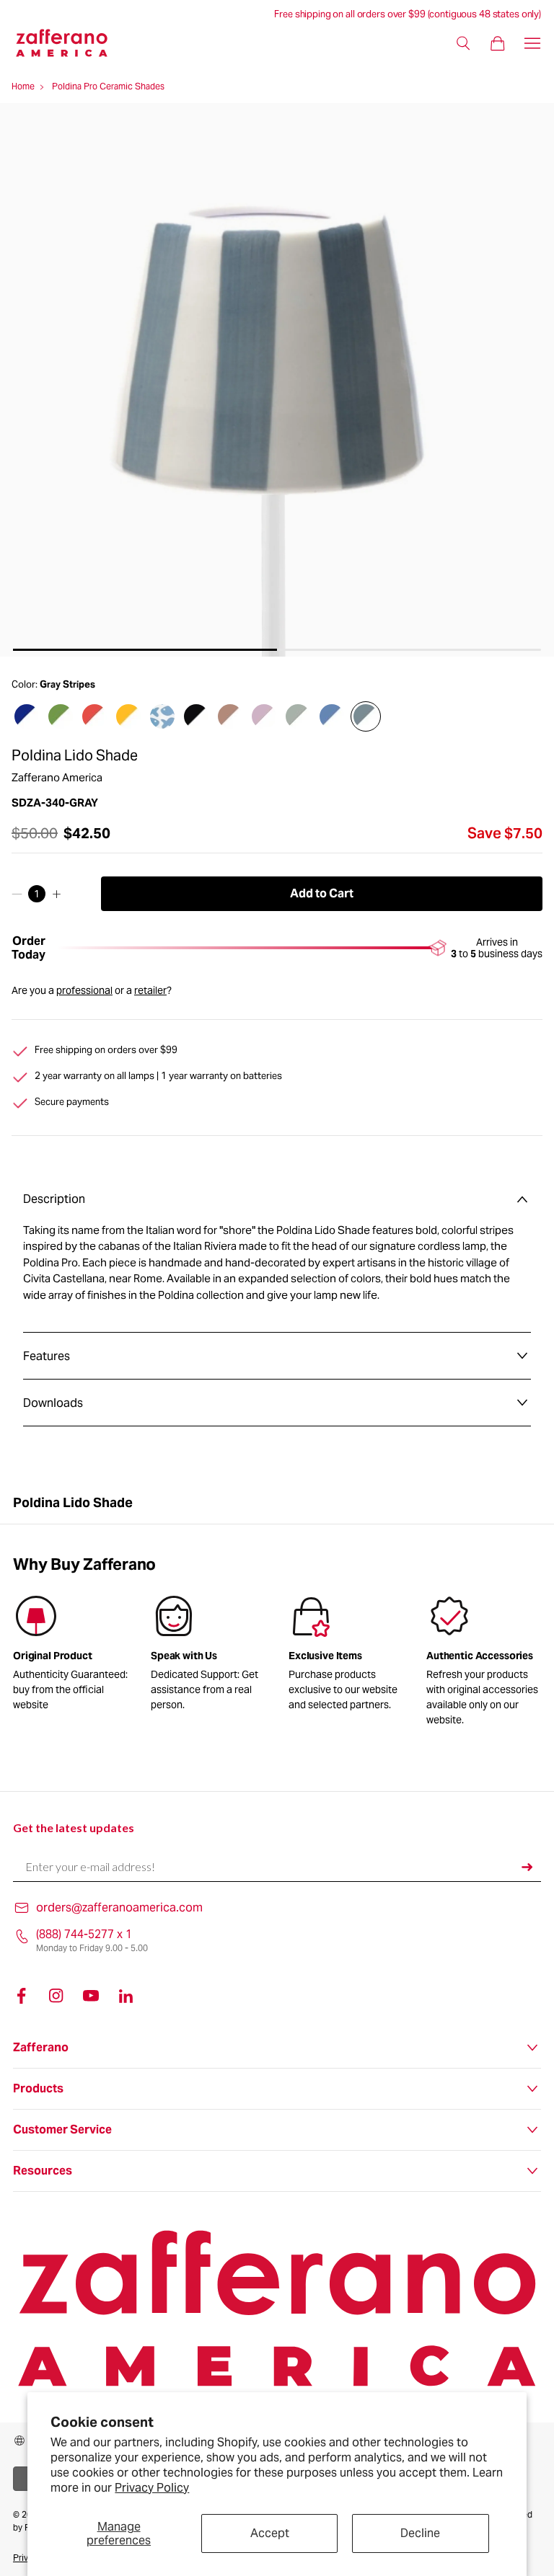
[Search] (463, 43)
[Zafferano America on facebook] (22, 1996)
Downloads (53, 1403)
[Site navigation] (532, 43)
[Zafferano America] (70, 43)
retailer (150, 990)
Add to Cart (322, 893)
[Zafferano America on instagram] (56, 1996)
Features (47, 1356)
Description (54, 1199)
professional (84, 990)
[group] (208, 1656)
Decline (420, 2533)
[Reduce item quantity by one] (17, 894)
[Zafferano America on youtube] (91, 1996)
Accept (270, 2533)
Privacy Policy (152, 2488)
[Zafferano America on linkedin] (126, 1996)
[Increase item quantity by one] (57, 894)
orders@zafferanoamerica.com (119, 1907)
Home (23, 86)
